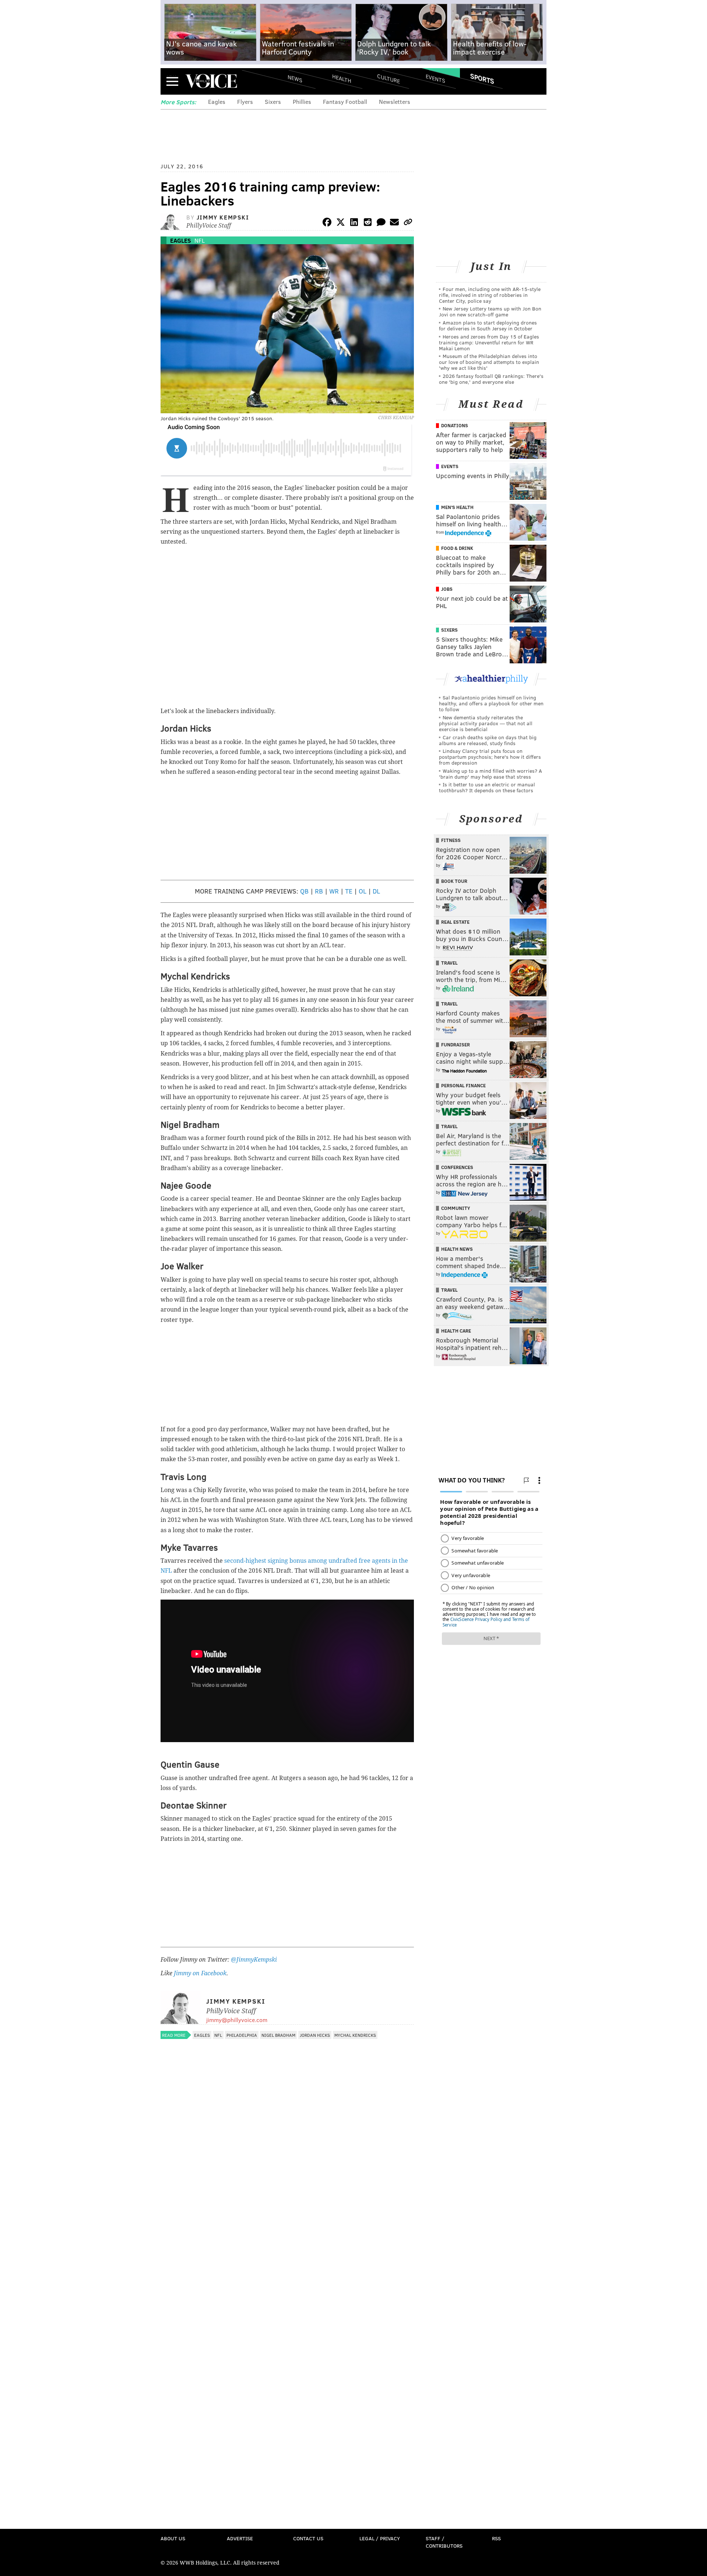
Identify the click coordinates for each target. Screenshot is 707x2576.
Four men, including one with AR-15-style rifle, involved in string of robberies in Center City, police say (490, 295)
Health (342, 78)
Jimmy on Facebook (200, 1973)
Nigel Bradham (278, 2035)
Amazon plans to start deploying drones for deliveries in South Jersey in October (488, 325)
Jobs (447, 589)
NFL (200, 240)
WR (334, 891)
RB (319, 891)
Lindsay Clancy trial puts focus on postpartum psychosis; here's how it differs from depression (490, 757)
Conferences (457, 1167)
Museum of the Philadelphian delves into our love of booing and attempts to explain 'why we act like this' (489, 362)
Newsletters (395, 101)
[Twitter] (341, 223)
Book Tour (454, 881)
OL (363, 891)
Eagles (217, 101)
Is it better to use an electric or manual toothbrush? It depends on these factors (487, 787)
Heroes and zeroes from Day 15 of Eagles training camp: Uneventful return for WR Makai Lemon (489, 342)
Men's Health (457, 507)
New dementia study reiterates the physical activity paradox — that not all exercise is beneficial (486, 723)
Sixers (273, 101)
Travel (449, 963)
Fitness (451, 840)
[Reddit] (367, 223)
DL (376, 891)
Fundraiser (455, 1045)
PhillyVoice (211, 81)
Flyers (245, 101)
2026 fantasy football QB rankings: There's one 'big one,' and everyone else (491, 379)
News (295, 78)
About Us (173, 2538)
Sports (482, 78)
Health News (457, 1249)
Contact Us (308, 2538)
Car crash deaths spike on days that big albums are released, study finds (488, 740)
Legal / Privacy (380, 2538)
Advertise (240, 2538)
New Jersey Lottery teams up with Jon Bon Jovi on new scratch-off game (490, 311)
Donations (455, 425)
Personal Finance (463, 1085)
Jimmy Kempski (223, 217)
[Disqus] (287, 2239)
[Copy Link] (408, 223)
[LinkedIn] (354, 223)
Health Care (456, 1331)
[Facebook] (327, 223)
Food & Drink (457, 548)
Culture (388, 78)
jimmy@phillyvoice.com (237, 2020)
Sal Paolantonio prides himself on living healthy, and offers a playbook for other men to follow (491, 703)
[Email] (394, 223)
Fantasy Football (345, 101)
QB (304, 891)
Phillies (302, 101)
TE (349, 891)
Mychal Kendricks (355, 2035)
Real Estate (455, 922)
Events (435, 78)
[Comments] (381, 223)
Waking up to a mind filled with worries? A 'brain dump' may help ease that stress (490, 774)
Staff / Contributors (444, 2542)
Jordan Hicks (315, 2035)
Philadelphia (242, 2035)
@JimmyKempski (254, 1960)
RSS (496, 2538)
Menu (172, 81)
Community (456, 1208)
